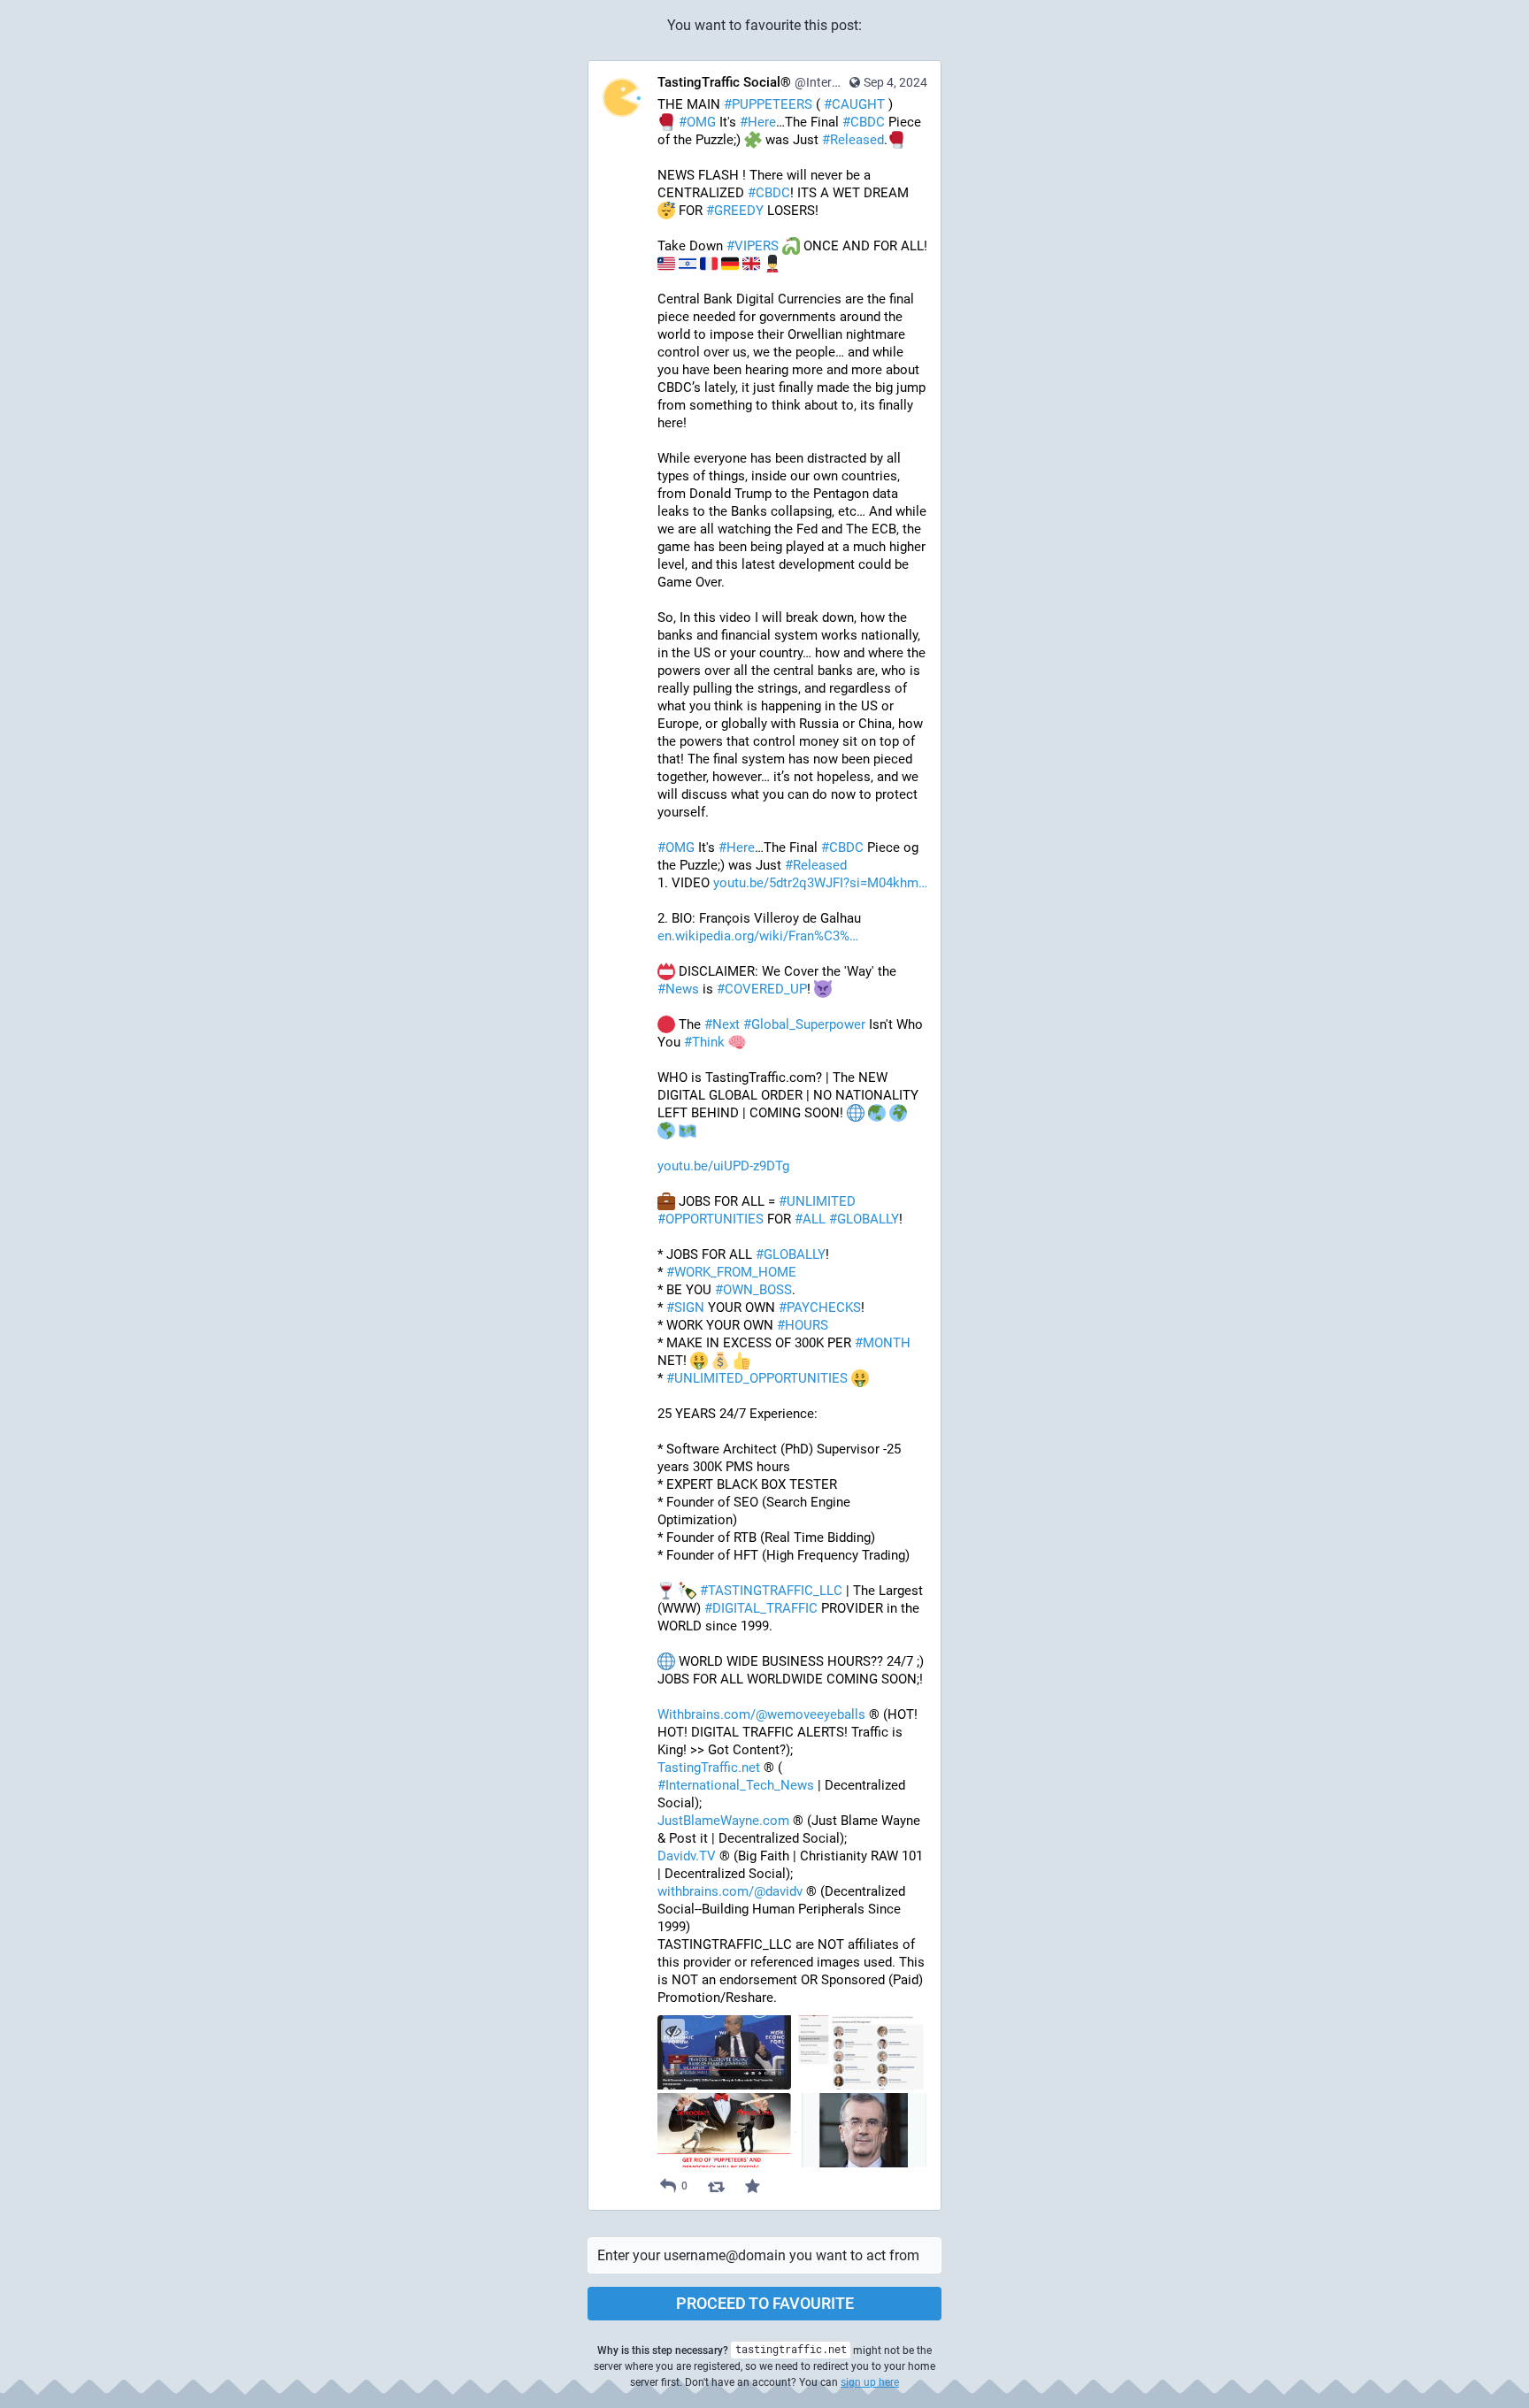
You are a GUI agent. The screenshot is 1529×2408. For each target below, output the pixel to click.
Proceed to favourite (765, 2303)
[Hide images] (673, 2031)
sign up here (870, 2382)
